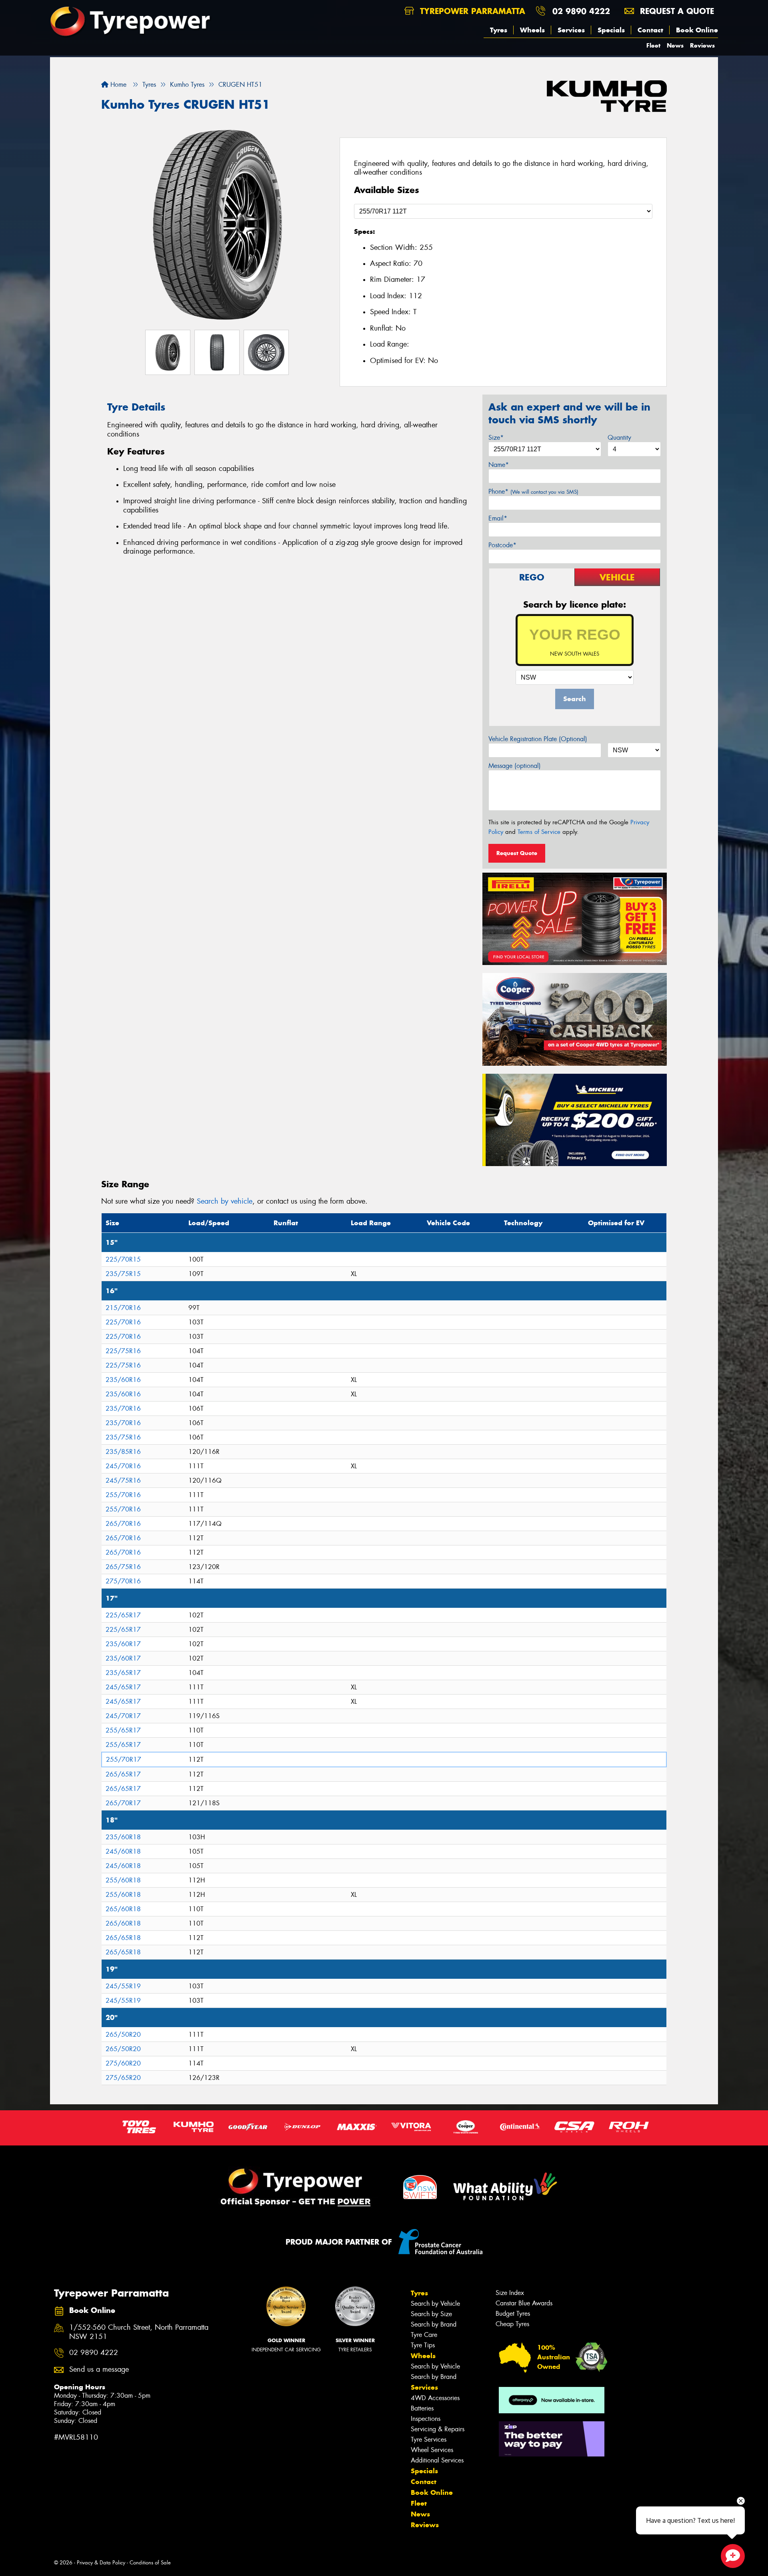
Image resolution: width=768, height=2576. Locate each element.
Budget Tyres (513, 2314)
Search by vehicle (225, 1201)
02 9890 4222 (581, 11)
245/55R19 (123, 1986)
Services (571, 30)
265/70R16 (123, 1524)
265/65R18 (123, 1938)
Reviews (702, 45)
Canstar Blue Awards (524, 2303)
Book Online (697, 30)
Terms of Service (539, 832)
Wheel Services (432, 2450)
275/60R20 (123, 2063)
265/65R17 (123, 1774)
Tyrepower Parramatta (471, 11)
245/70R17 (123, 1716)
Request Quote (517, 853)
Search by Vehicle (435, 2304)
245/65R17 (123, 1687)
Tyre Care (424, 2335)
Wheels (532, 30)
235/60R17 (123, 1644)
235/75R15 (123, 1274)
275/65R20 (123, 2078)
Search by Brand (434, 2324)
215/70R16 (123, 1308)
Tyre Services (429, 2439)
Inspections (426, 2419)
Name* (499, 465)
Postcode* (502, 545)
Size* (496, 438)
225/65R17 (123, 1615)
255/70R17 (124, 1760)
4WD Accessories (435, 2398)
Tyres (499, 30)
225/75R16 (123, 1351)
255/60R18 (123, 1880)
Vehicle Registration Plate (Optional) (538, 739)
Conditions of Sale (150, 2563)
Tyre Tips (423, 2345)
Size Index (510, 2293)
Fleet (653, 45)
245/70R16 (123, 1466)
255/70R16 (123, 1495)
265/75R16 (123, 1567)
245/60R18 (123, 1851)
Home (117, 85)
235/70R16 (123, 1409)
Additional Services (437, 2460)
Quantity (619, 438)
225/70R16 (123, 1322)
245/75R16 (123, 1480)
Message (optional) (515, 766)
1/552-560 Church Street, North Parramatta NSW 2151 (139, 2332)
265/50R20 (123, 2035)
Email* (498, 518)
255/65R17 (123, 1730)
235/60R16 (123, 1380)
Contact (650, 30)
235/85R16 (123, 1452)
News (675, 45)
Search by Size (431, 2314)
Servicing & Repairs (438, 2429)
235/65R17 (123, 1673)
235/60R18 (123, 1837)
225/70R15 (123, 1259)
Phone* (533, 491)
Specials (611, 30)
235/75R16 (123, 1437)
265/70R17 (123, 1803)
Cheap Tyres (512, 2324)
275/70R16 (123, 1581)
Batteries (422, 2408)
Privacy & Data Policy (101, 2563)
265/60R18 (123, 1909)
